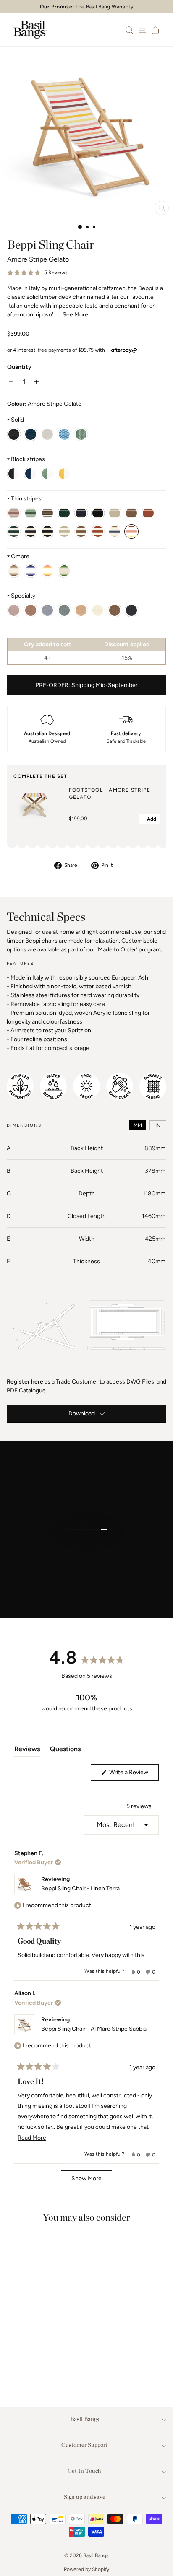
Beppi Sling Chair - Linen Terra (80, 1888)
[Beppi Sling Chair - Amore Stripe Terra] (81, 531)
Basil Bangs (85, 2419)
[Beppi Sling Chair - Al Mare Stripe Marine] (81, 513)
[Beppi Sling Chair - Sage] (81, 434)
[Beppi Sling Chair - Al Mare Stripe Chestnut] (148, 513)
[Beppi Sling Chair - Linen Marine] (131, 610)
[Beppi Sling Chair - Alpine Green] (64, 610)
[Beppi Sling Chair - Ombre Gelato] (47, 571)
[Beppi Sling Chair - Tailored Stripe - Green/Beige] (31, 513)
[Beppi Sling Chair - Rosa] (14, 610)
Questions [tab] (65, 1751)
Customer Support (84, 2445)
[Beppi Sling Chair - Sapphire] (64, 434)
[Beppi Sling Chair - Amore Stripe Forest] (14, 531)
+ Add (149, 819)
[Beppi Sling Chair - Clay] (31, 610)
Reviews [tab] (27, 1751)
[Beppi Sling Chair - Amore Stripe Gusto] (115, 531)
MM (138, 1125)
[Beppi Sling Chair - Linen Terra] (115, 610)
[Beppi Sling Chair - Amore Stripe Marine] (31, 531)
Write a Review (133, 1775)
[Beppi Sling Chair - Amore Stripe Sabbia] (47, 531)
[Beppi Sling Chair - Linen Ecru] (98, 610)
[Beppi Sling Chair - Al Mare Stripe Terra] (131, 513)
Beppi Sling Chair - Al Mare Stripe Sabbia (94, 2029)
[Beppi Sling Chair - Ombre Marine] (31, 571)
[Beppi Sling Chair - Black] (14, 434)
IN (158, 1125)
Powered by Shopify (86, 2569)
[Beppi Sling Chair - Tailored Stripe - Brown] (47, 513)
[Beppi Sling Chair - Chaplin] (14, 474)
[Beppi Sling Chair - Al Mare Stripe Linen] (115, 513)
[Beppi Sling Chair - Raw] (47, 434)
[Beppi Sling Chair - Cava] (81, 610)
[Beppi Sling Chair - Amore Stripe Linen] (64, 531)
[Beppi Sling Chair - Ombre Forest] (64, 571)
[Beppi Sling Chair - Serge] (31, 474)
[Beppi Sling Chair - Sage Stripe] (47, 474)
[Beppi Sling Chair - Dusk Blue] (47, 610)
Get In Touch (84, 2471)
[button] (37, 273)
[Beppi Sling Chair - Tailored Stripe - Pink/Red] (14, 513)
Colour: (44, 404)
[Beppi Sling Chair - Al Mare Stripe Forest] (64, 513)
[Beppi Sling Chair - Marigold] (64, 474)
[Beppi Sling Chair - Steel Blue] (31, 434)
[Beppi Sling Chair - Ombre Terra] (14, 571)
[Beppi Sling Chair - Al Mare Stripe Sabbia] (98, 513)
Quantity (19, 367)
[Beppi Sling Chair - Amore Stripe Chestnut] (98, 531)
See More (75, 315)
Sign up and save (85, 2497)
